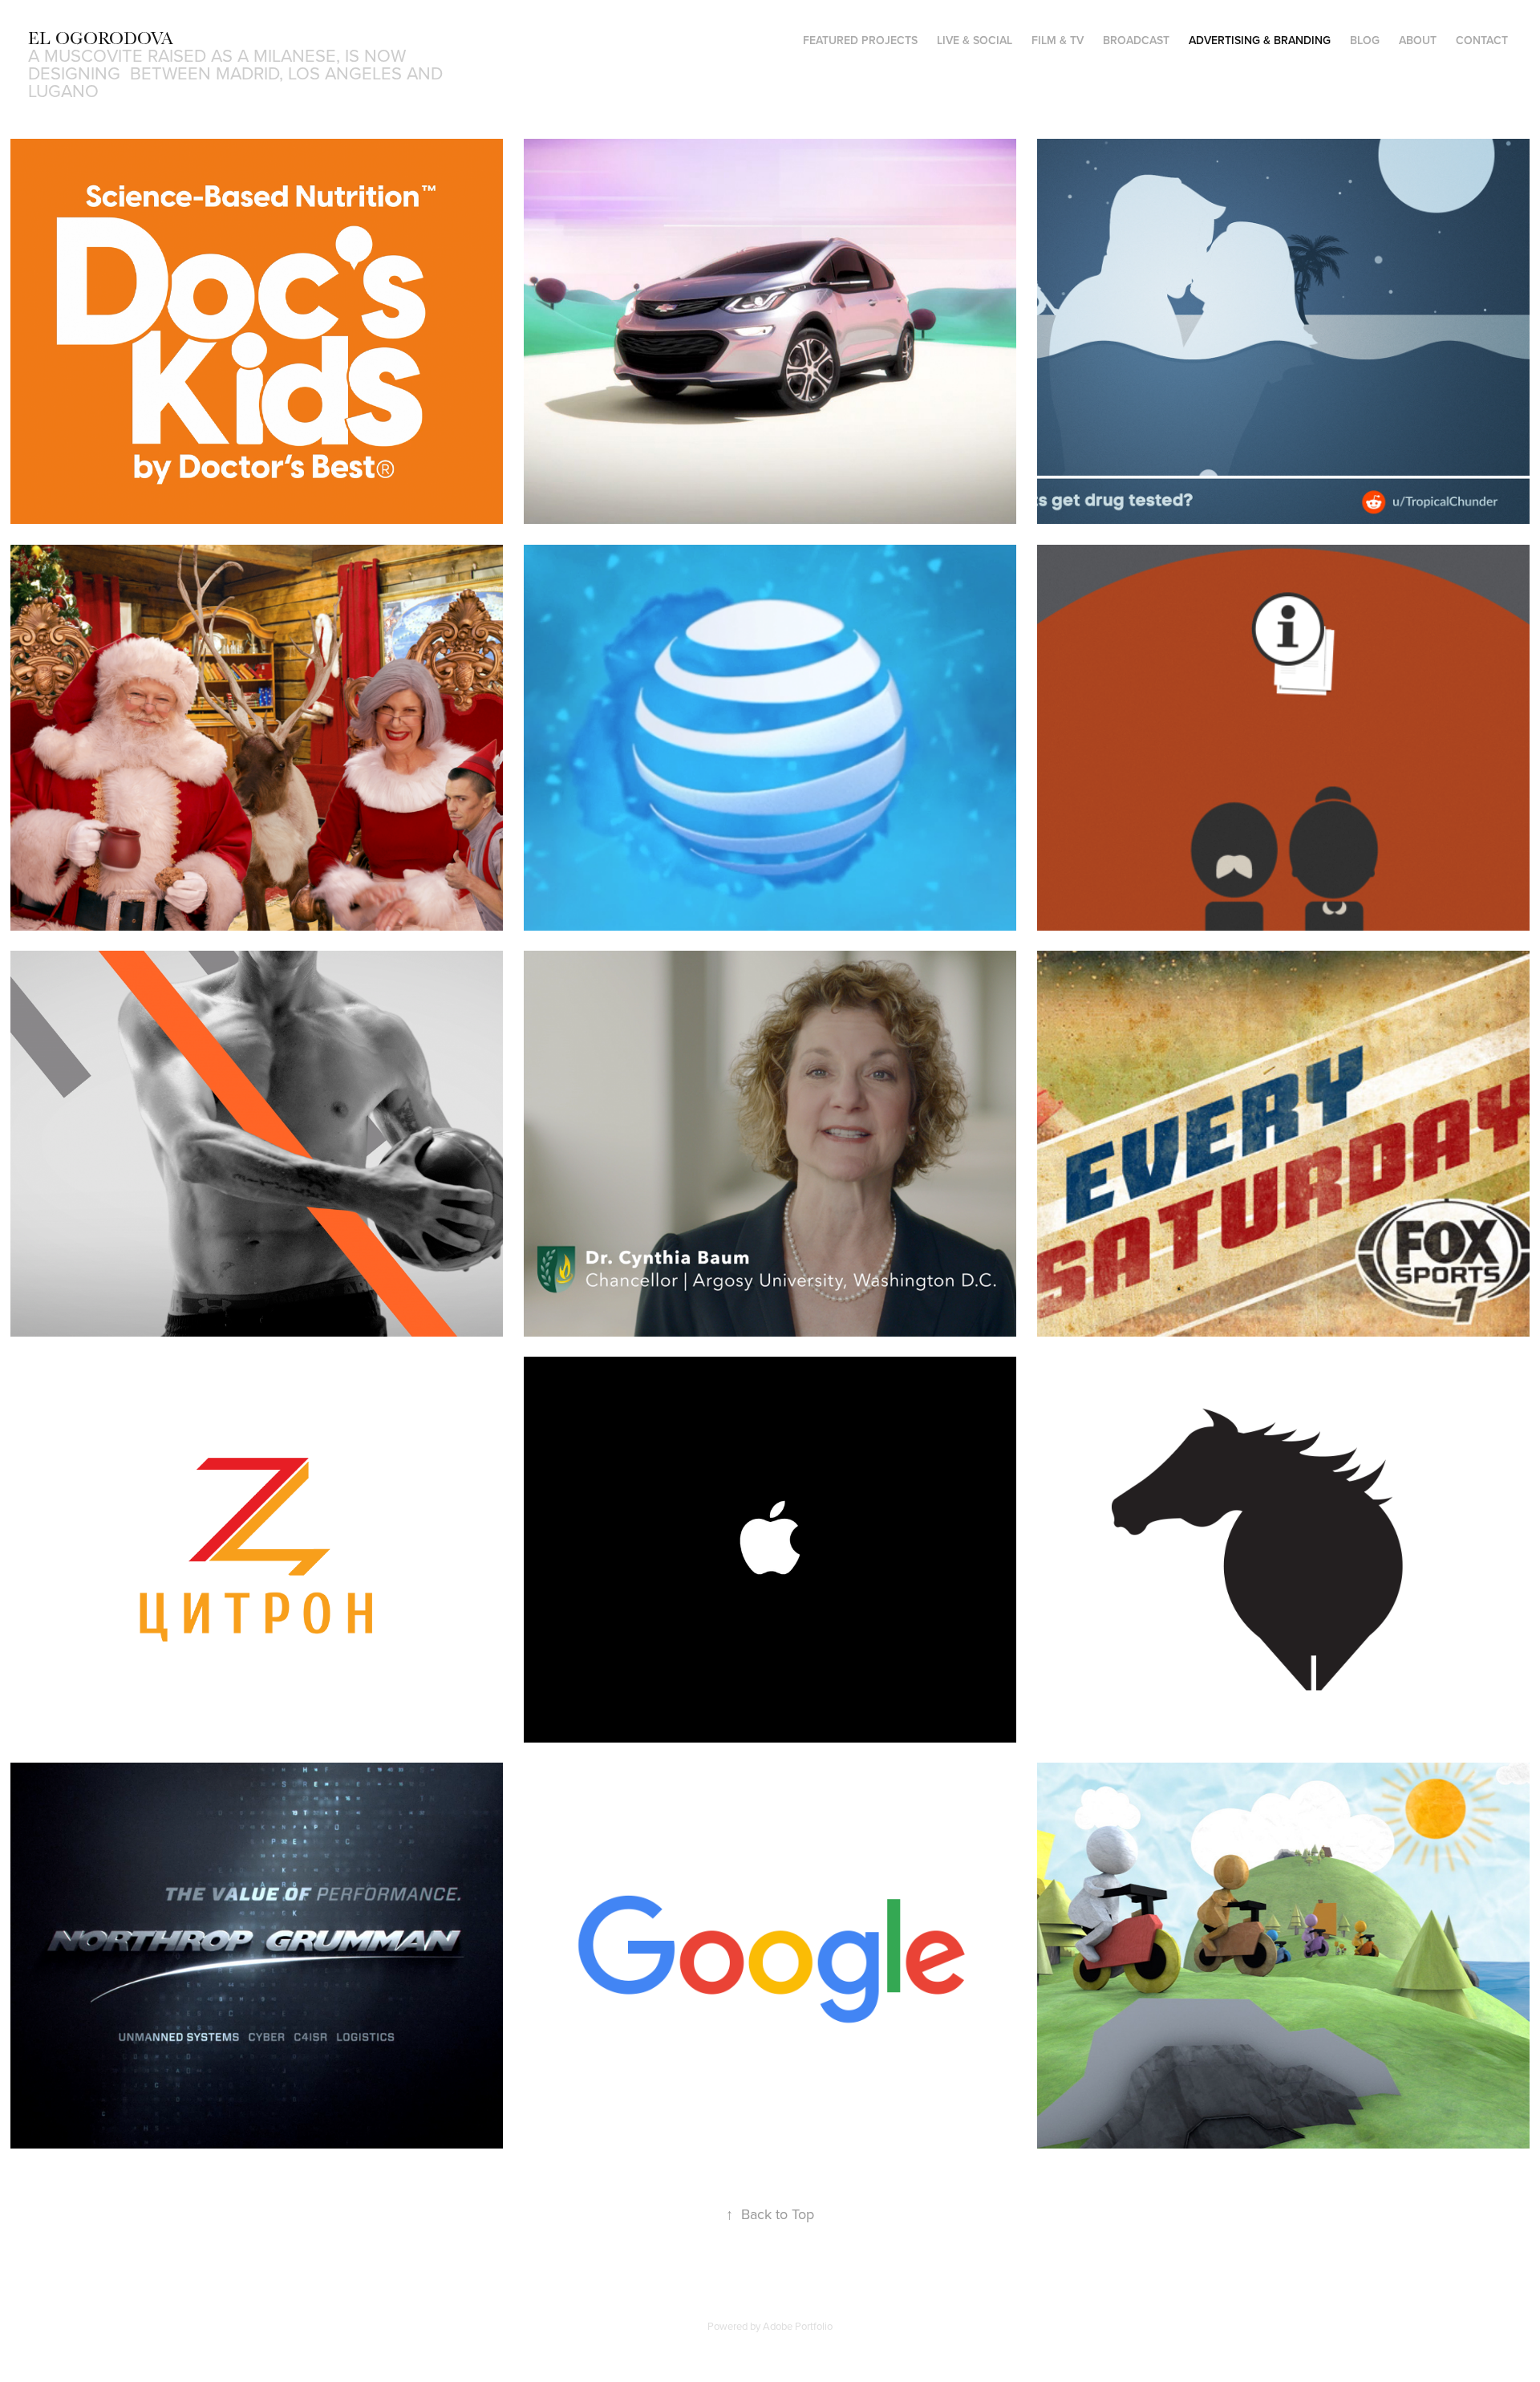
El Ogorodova (101, 38)
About (1418, 40)
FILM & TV (1058, 40)
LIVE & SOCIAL (975, 40)
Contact (1482, 40)
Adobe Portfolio (798, 2326)
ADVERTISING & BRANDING (1260, 40)
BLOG (1365, 40)
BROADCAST (1136, 40)
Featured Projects (860, 40)
